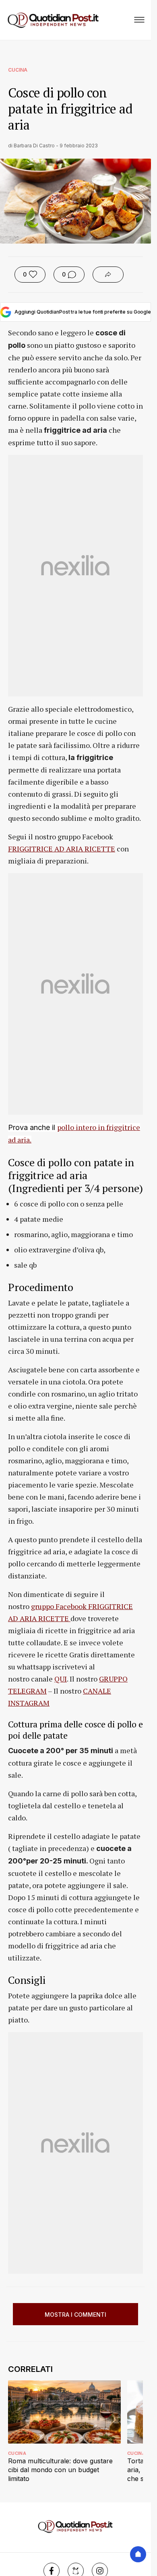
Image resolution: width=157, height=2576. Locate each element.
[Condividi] (108, 275)
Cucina (18, 70)
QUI (61, 1679)
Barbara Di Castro (34, 146)
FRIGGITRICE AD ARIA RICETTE (62, 849)
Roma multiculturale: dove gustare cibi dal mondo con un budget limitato (60, 2470)
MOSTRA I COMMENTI (75, 2315)
